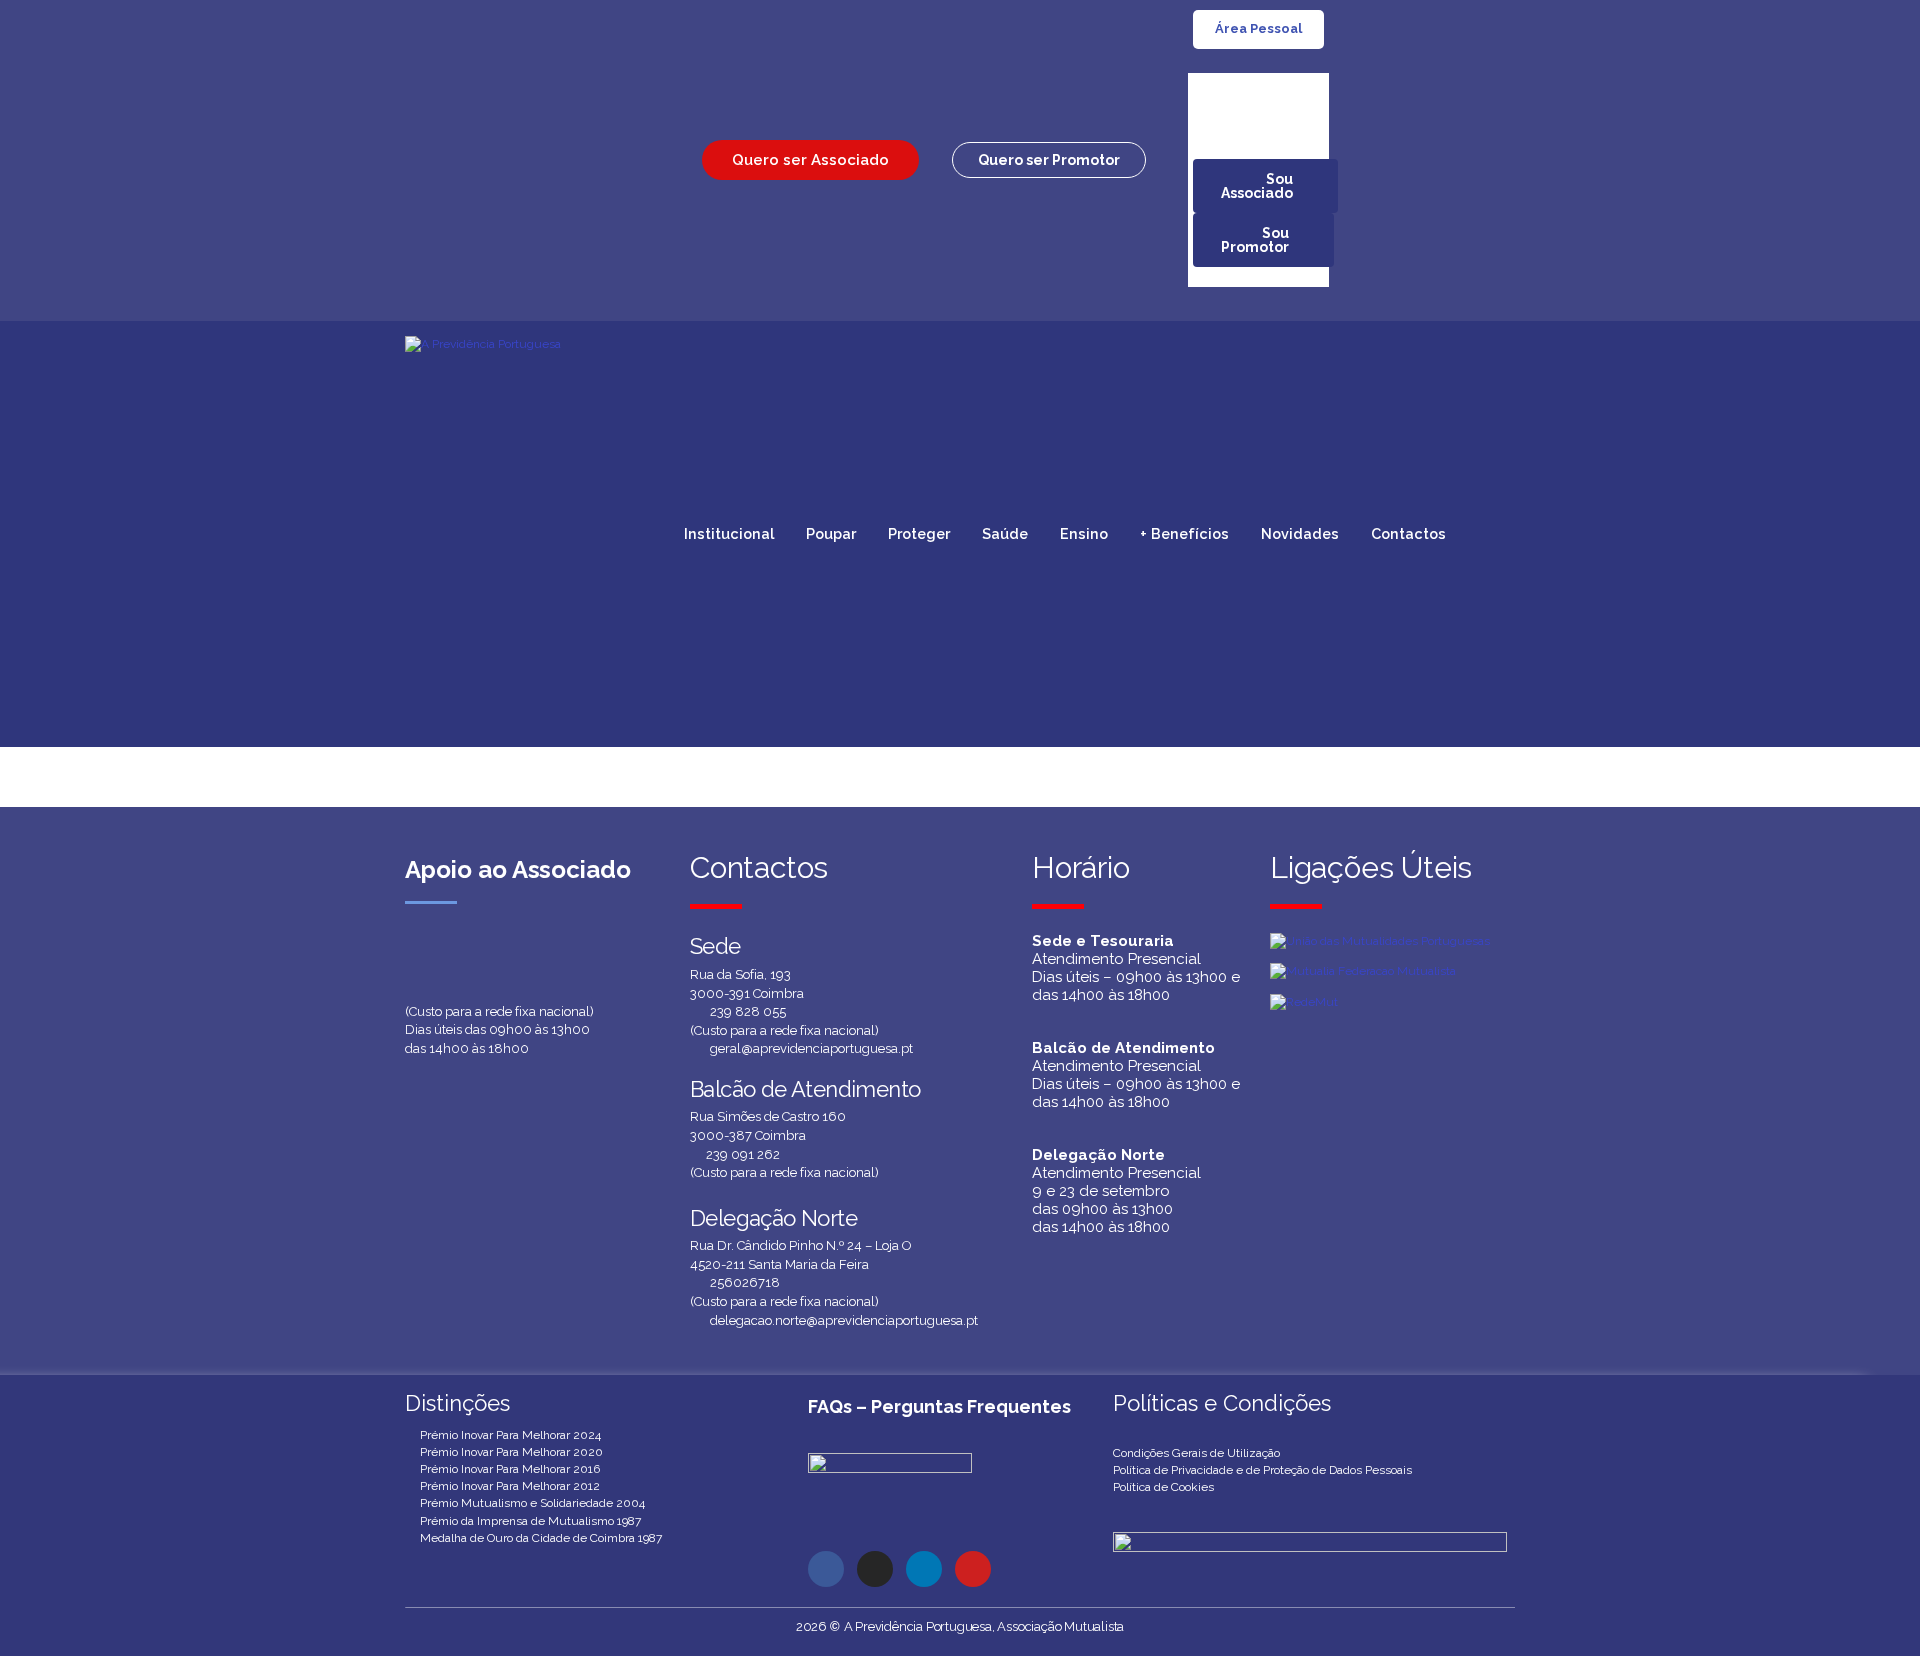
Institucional (729, 533)
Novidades (1300, 533)
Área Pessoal (1258, 28)
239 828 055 (748, 1011)
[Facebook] (826, 1569)
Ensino (1084, 533)
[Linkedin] (924, 1569)
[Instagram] (875, 1569)
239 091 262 (743, 1154)
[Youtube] (973, 1569)
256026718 (745, 1282)
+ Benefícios (1184, 533)
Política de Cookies (1163, 1487)
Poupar (831, 533)
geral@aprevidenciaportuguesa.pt (811, 1048)
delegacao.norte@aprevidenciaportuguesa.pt (844, 1320)
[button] (1049, 160)
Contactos (1408, 533)
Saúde (1005, 533)
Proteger (919, 533)
